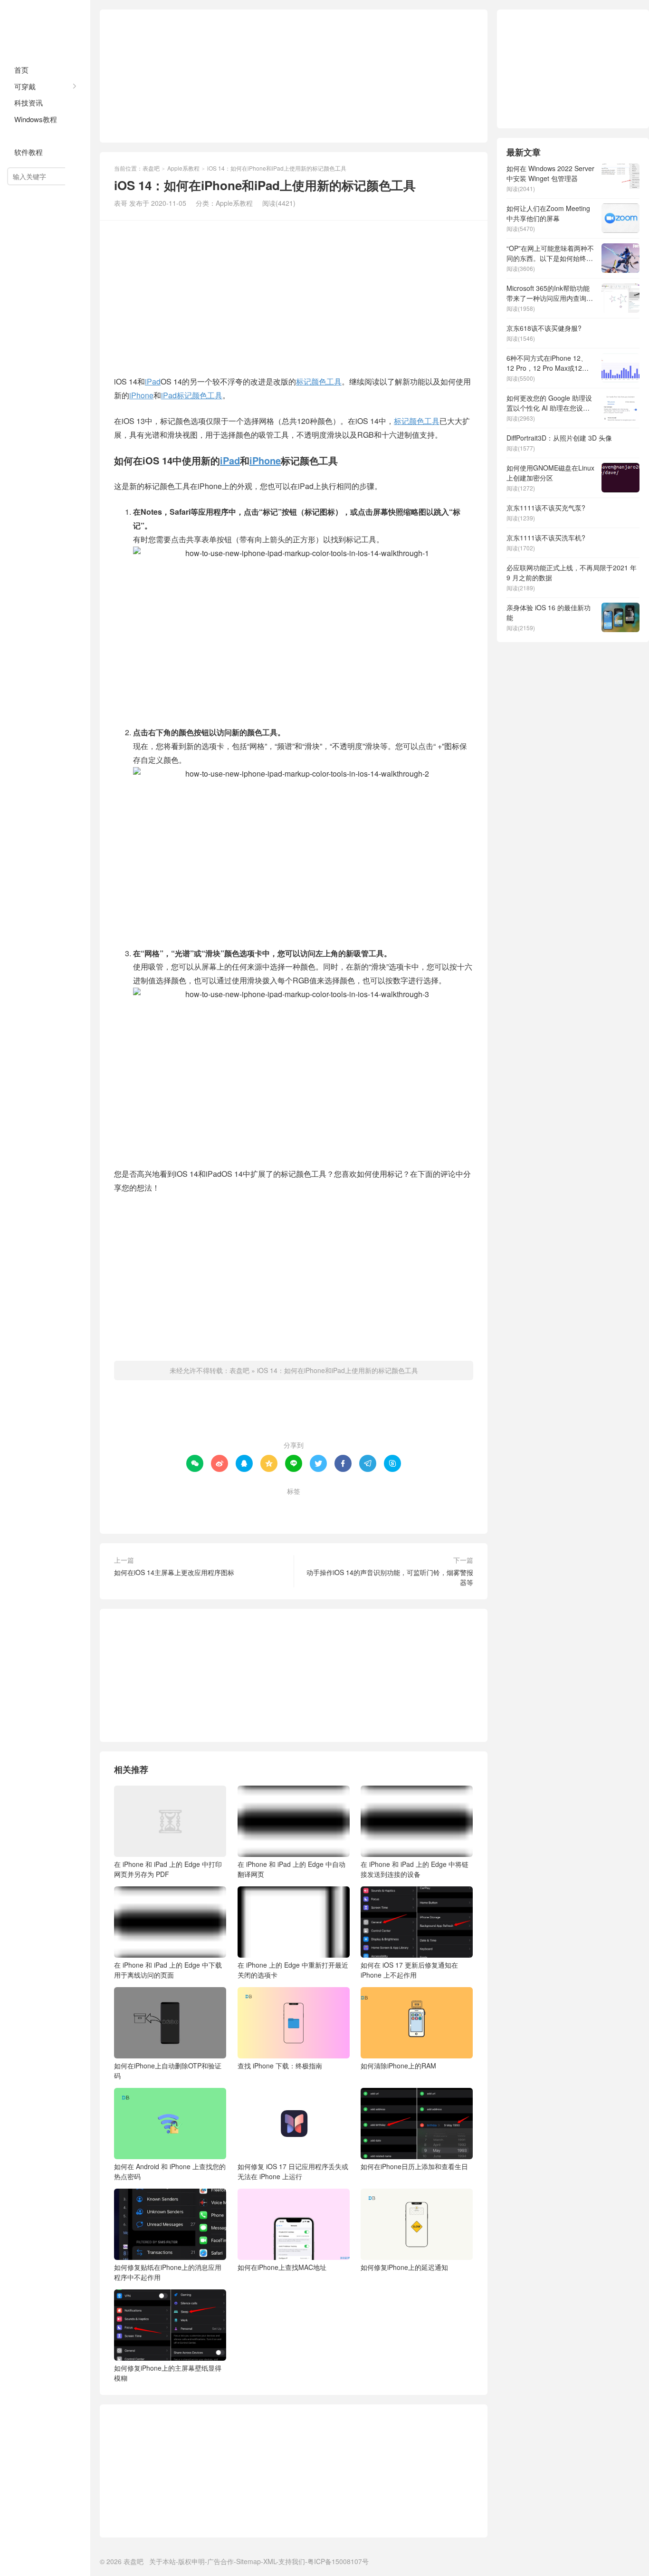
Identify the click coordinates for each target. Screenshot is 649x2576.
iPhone (141, 395)
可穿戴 (25, 86)
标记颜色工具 (319, 381)
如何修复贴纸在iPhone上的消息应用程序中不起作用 (168, 2272)
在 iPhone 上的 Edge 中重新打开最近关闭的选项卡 (293, 1970)
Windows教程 (36, 119)
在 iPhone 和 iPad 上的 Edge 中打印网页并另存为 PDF (168, 1869)
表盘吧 (45, 29)
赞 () (294, 1414)
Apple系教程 (35, 135)
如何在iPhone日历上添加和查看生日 (414, 2166)
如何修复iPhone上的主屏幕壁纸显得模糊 (168, 2373)
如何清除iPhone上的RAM (398, 2066)
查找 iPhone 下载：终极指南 (280, 2066)
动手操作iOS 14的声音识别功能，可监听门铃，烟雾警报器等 (390, 1577)
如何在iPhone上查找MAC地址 (282, 2267)
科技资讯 (29, 102)
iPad (153, 381)
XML (270, 2561)
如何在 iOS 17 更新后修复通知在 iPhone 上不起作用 (409, 1970)
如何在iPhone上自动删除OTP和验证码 (168, 2071)
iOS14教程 (232, 1507)
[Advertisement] (294, 76)
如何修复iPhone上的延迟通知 (404, 2267)
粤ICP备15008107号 (338, 2561)
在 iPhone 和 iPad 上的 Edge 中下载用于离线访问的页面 (168, 1970)
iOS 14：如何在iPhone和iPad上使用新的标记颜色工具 (338, 1370)
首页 (21, 70)
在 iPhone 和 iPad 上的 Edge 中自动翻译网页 (291, 1869)
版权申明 (191, 2561)
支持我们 (292, 2561)
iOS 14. (191, 1507)
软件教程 (29, 152)
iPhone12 (339, 1507)
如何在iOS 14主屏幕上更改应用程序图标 (174, 1572)
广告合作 (220, 2561)
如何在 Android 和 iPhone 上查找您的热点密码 (170, 2171)
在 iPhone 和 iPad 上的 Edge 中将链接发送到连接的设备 (415, 1869)
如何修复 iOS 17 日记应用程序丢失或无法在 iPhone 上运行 (293, 2171)
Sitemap (248, 2561)
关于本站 (162, 2561)
